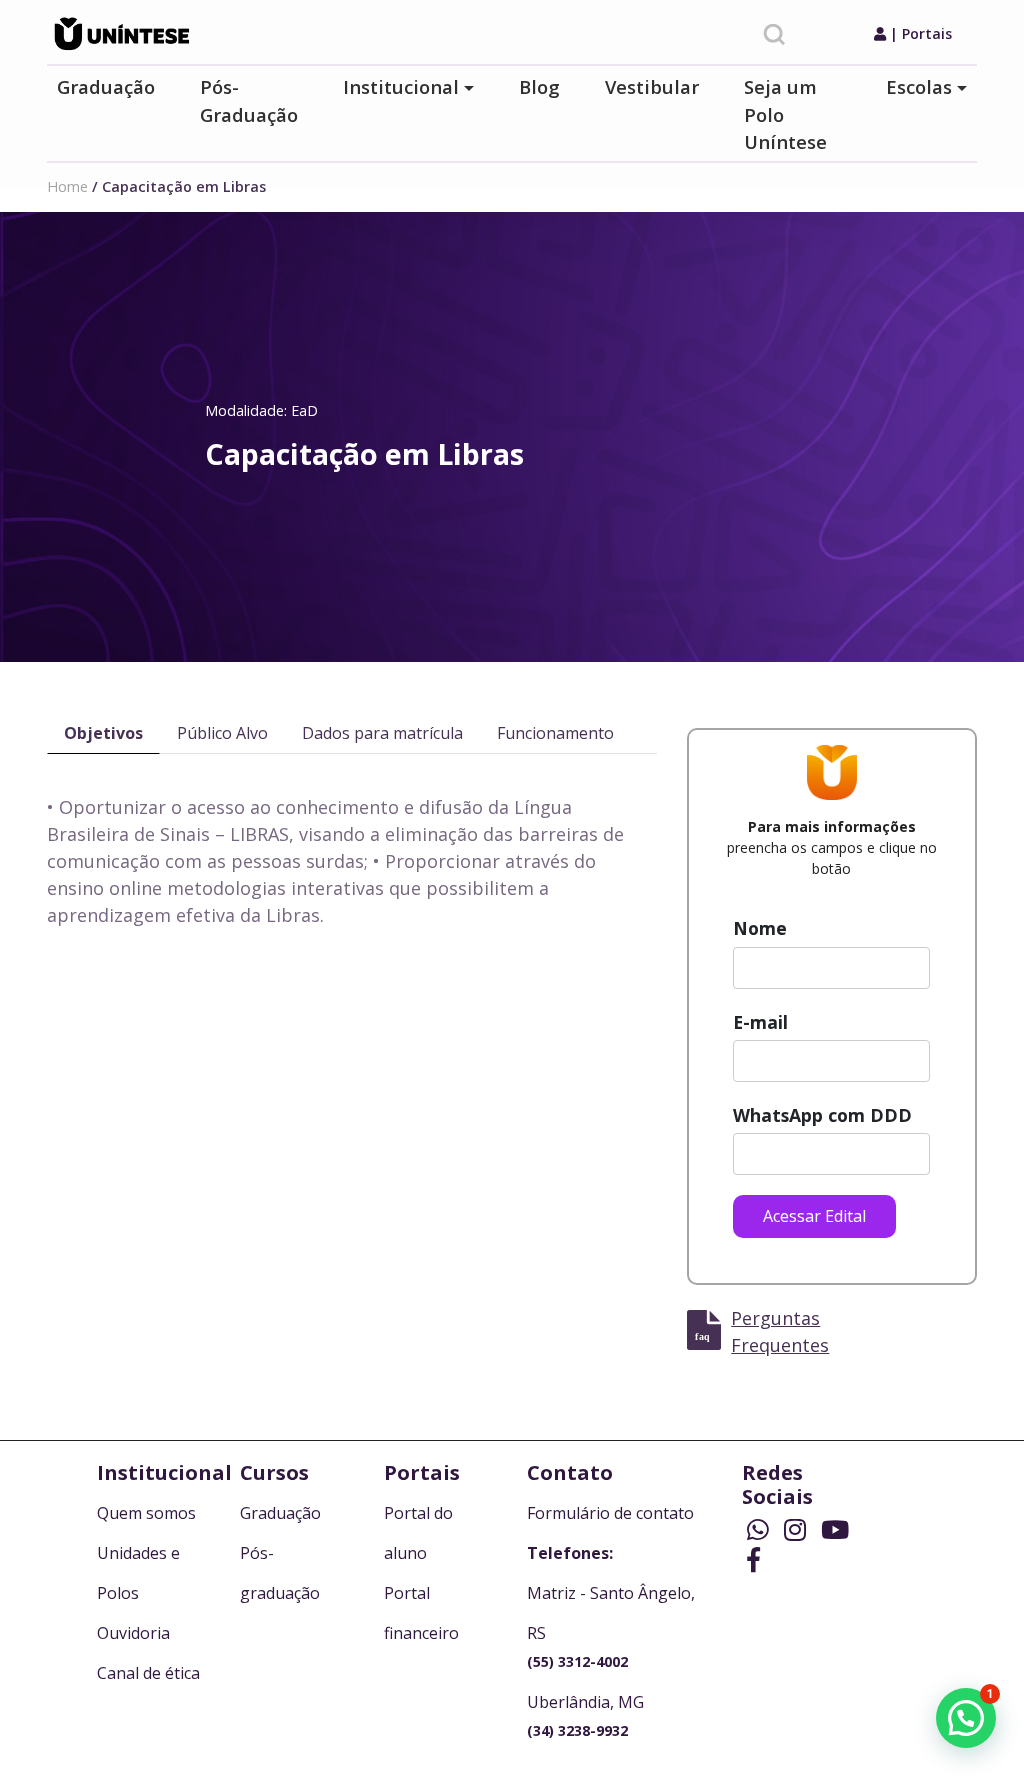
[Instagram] (797, 1531)
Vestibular (652, 86)
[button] (966, 1718)
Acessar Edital (814, 1216)
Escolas (919, 86)
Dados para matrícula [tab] (382, 733)
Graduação (106, 86)
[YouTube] (835, 1531)
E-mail (760, 1022)
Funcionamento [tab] (555, 733)
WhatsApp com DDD (822, 1115)
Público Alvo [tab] (222, 733)
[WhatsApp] (760, 1531)
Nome (760, 928)
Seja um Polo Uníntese (785, 114)
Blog (539, 86)
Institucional (401, 86)
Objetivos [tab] (103, 733)
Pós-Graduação (249, 100)
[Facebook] (753, 1561)
